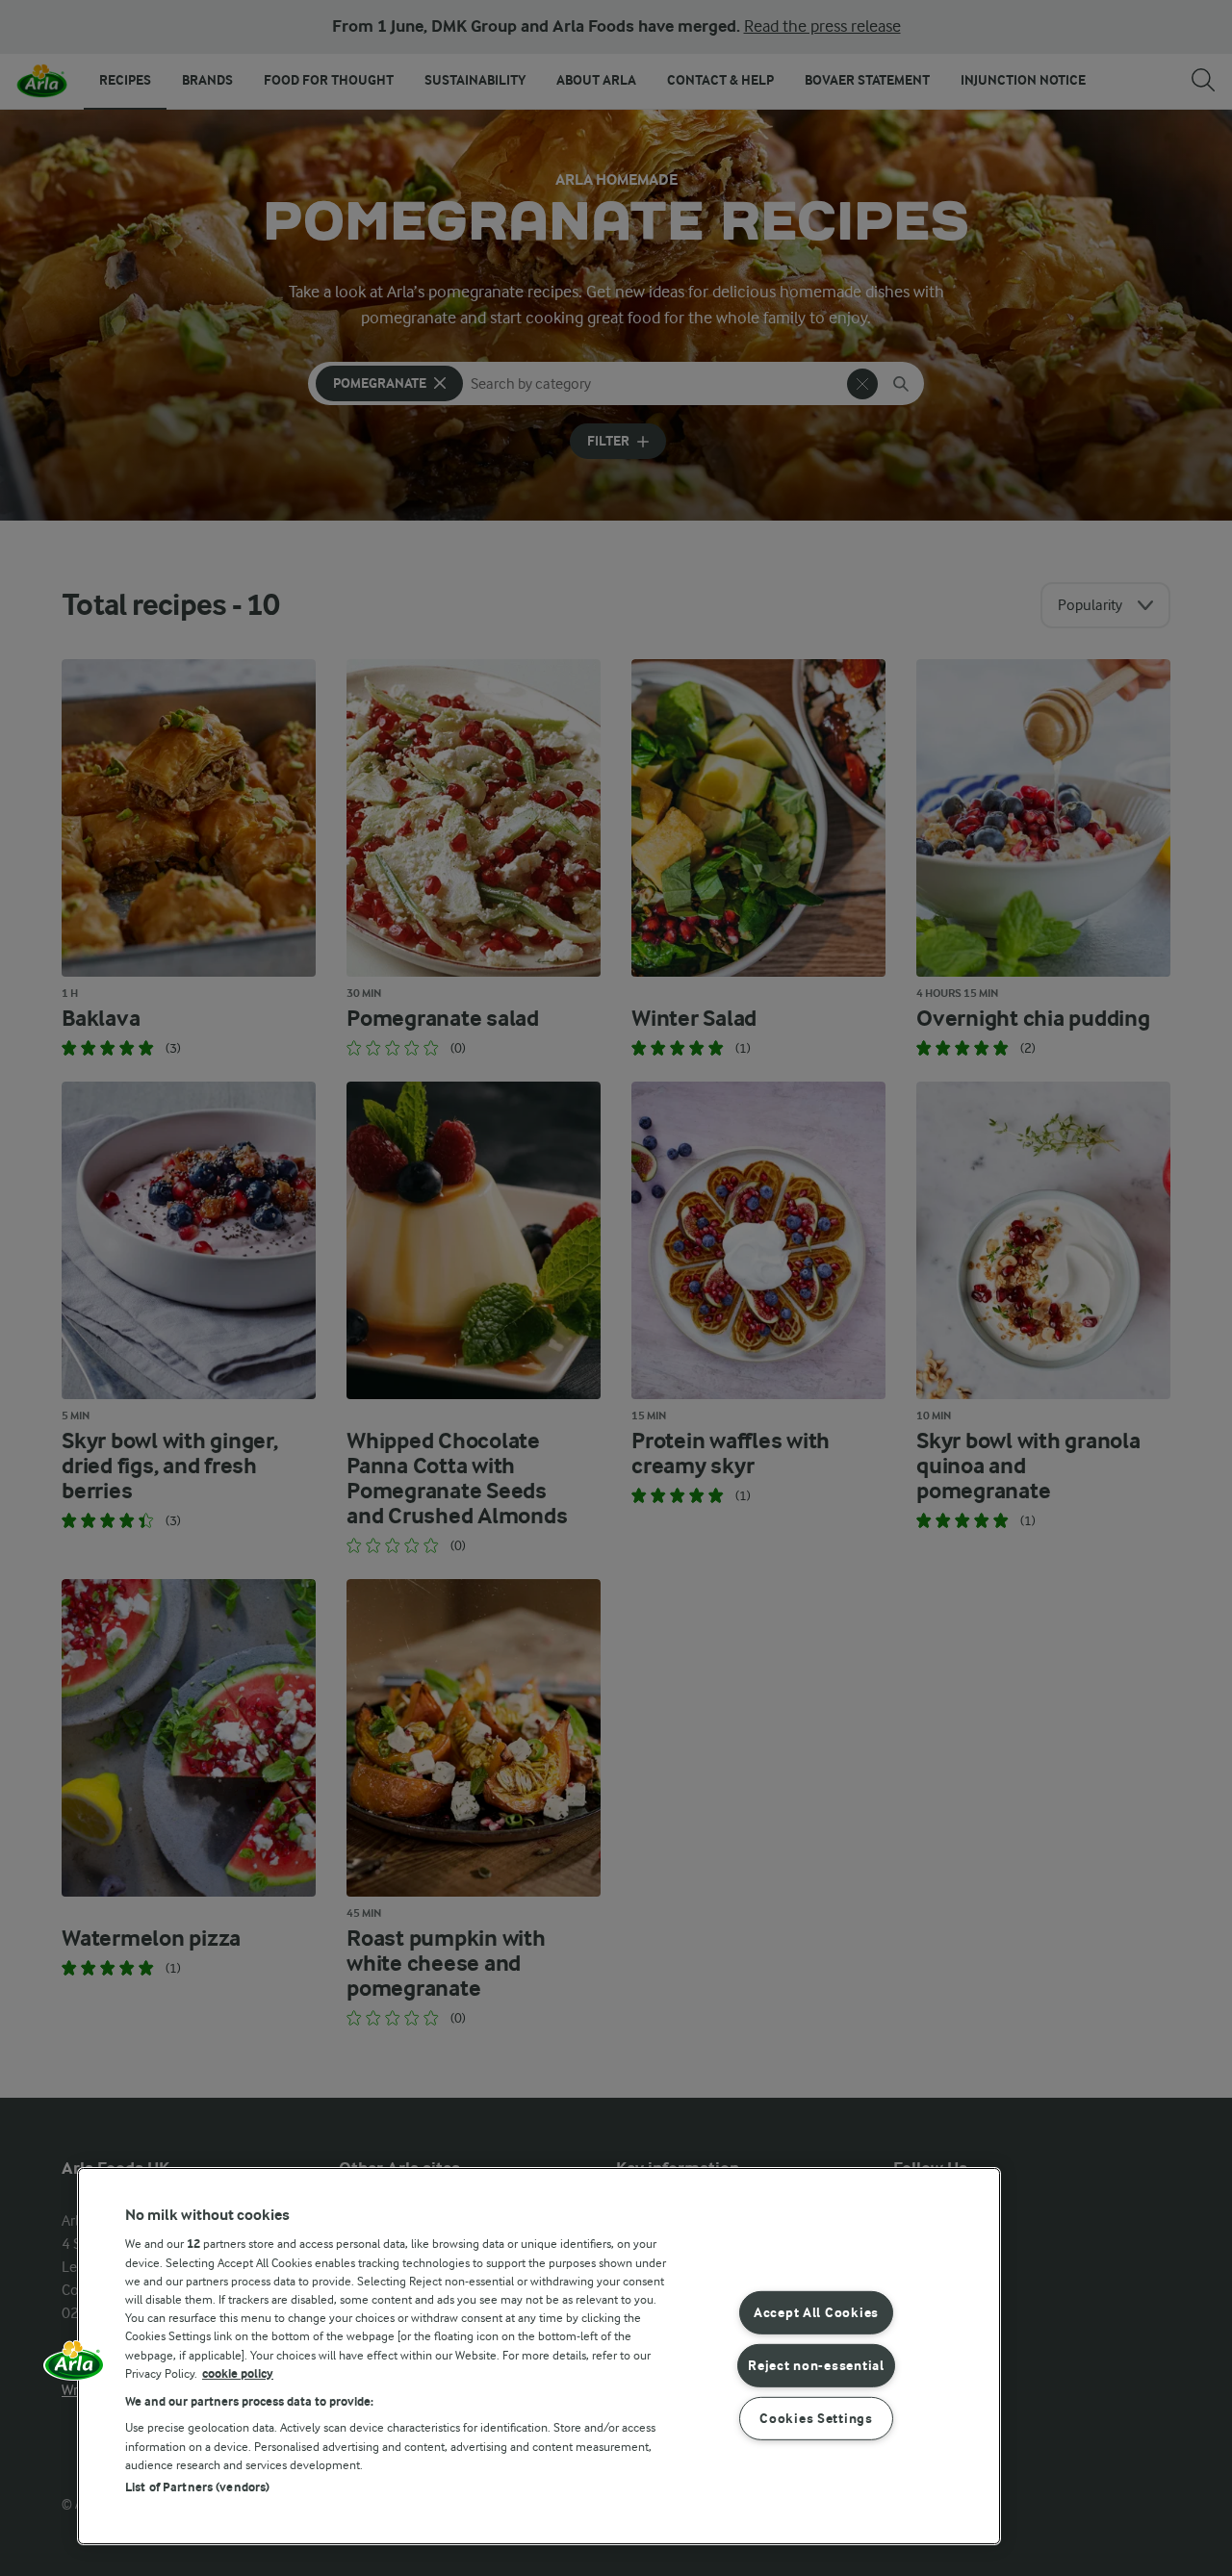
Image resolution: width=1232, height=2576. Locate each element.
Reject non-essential (816, 2366)
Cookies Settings (816, 2418)
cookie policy (238, 2373)
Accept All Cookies (816, 2313)
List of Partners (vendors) (197, 2487)
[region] (539, 2356)
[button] (74, 2367)
